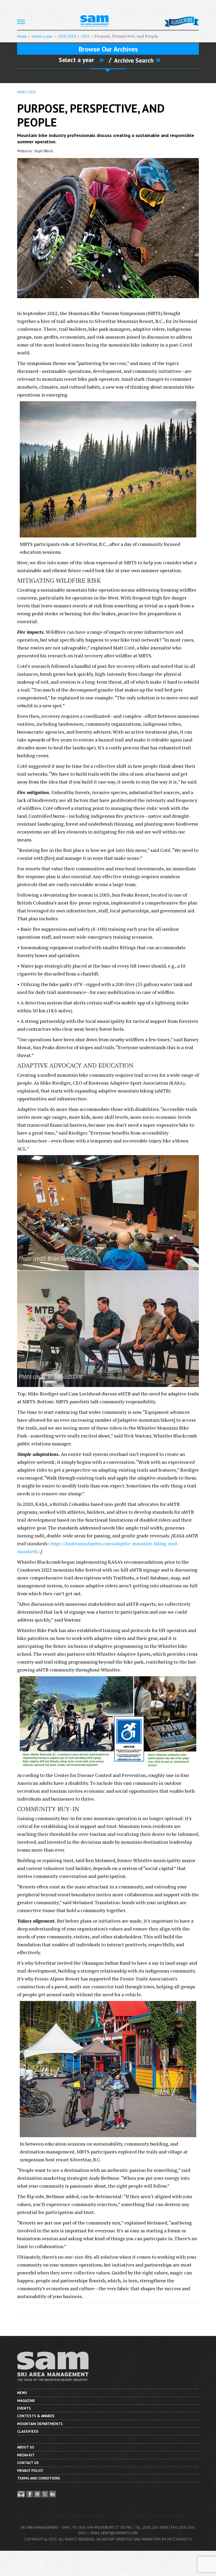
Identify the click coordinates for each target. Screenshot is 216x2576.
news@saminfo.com (119, 2533)
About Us (26, 2447)
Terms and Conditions (39, 2478)
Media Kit (26, 2455)
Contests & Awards (36, 2416)
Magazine (26, 2401)
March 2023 (26, 92)
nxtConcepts (180, 2539)
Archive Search (134, 60)
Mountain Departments (40, 2424)
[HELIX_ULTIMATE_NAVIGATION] (21, 22)
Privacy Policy (30, 2471)
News (22, 2393)
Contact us (28, 2463)
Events (24, 2408)
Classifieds (28, 2431)
